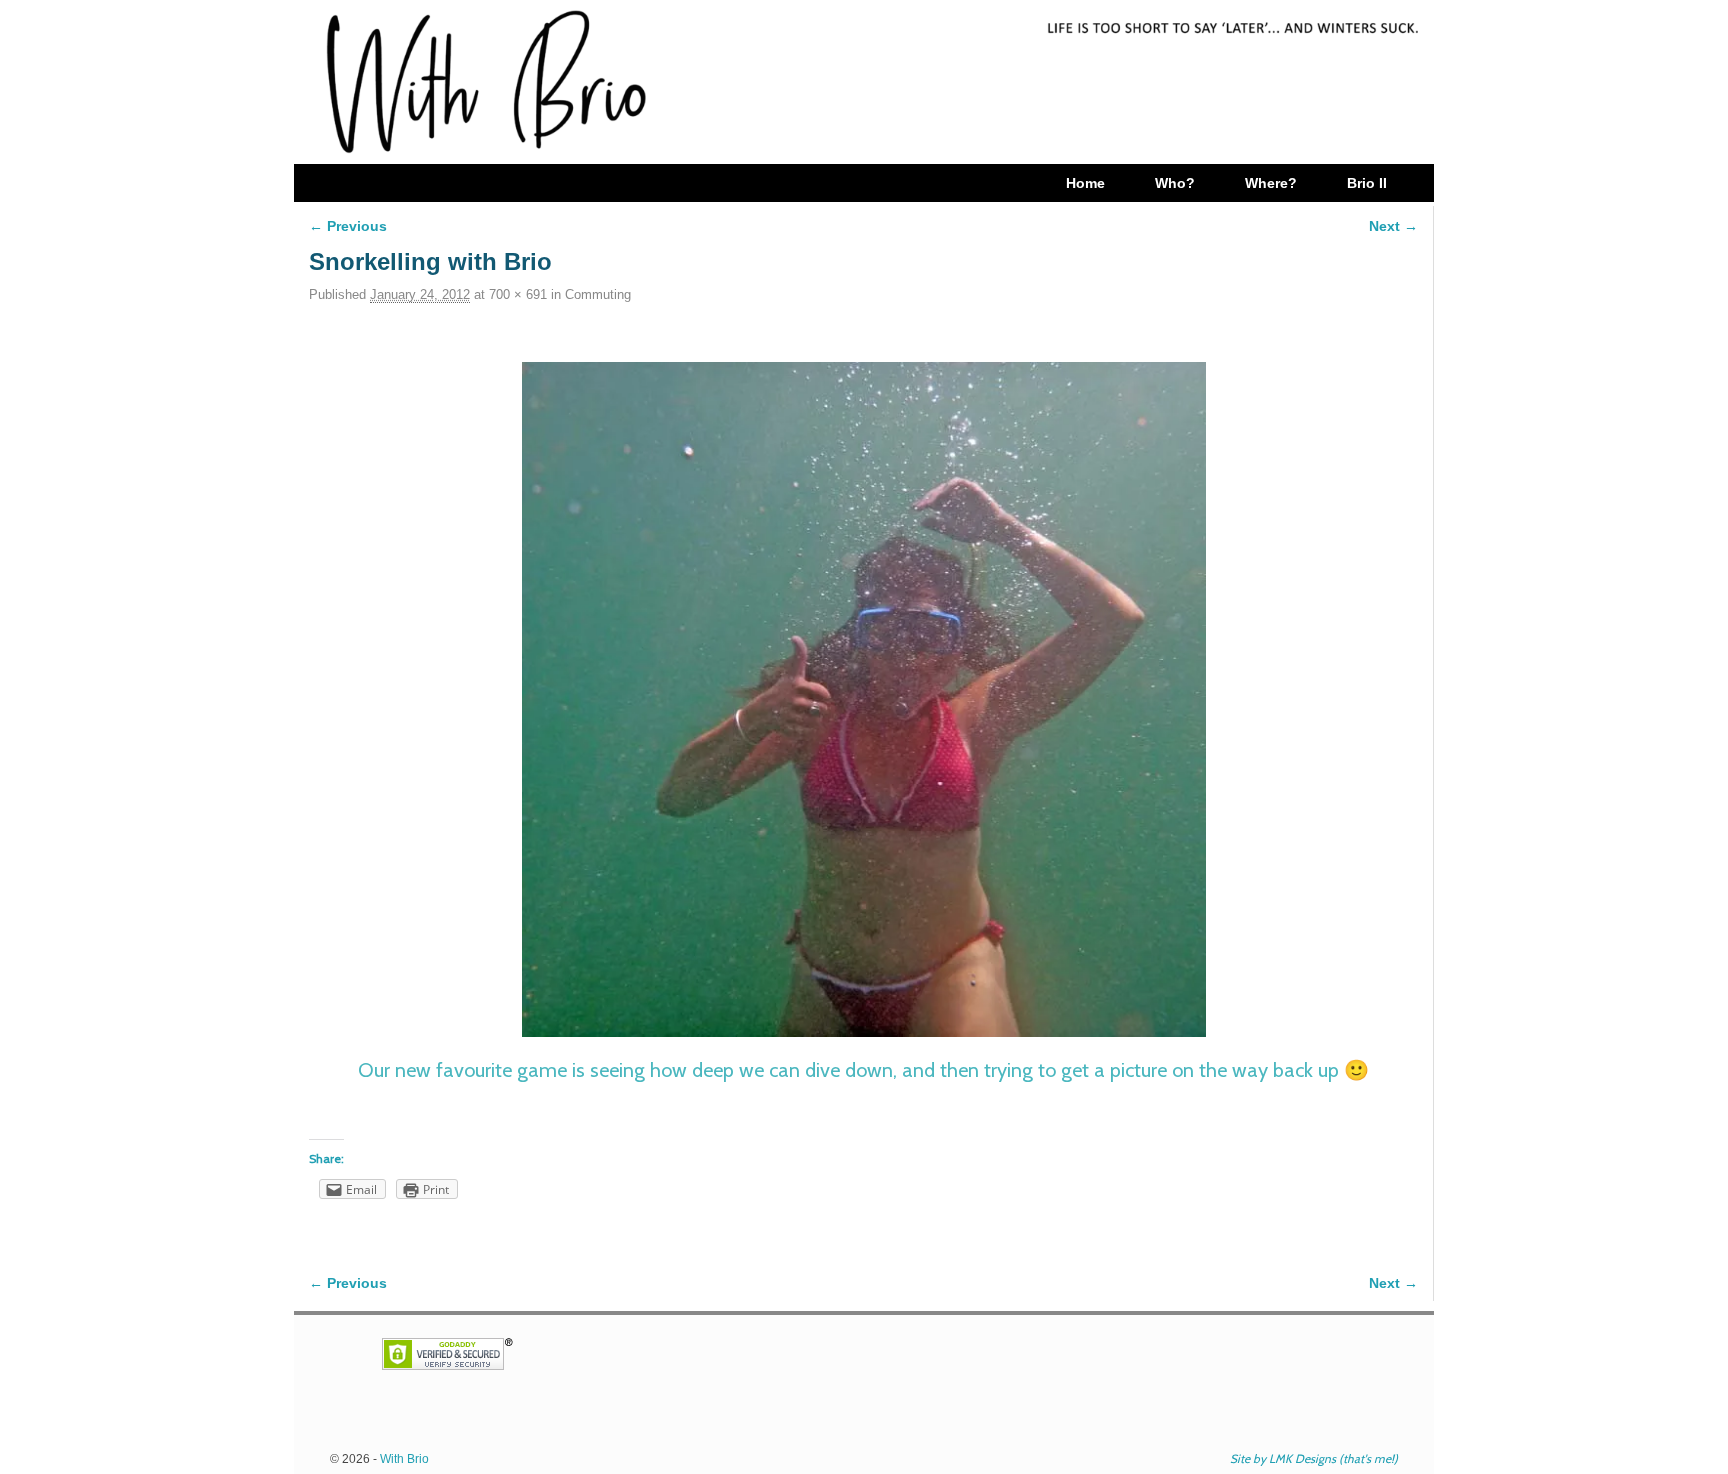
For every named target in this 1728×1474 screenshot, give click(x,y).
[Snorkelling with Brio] (863, 699)
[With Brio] (864, 82)
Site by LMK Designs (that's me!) (1314, 1458)
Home (1085, 183)
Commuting (598, 294)
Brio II (1367, 183)
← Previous (348, 226)
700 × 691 (518, 294)
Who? (1175, 183)
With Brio (404, 1459)
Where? (1271, 183)
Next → (1393, 226)
